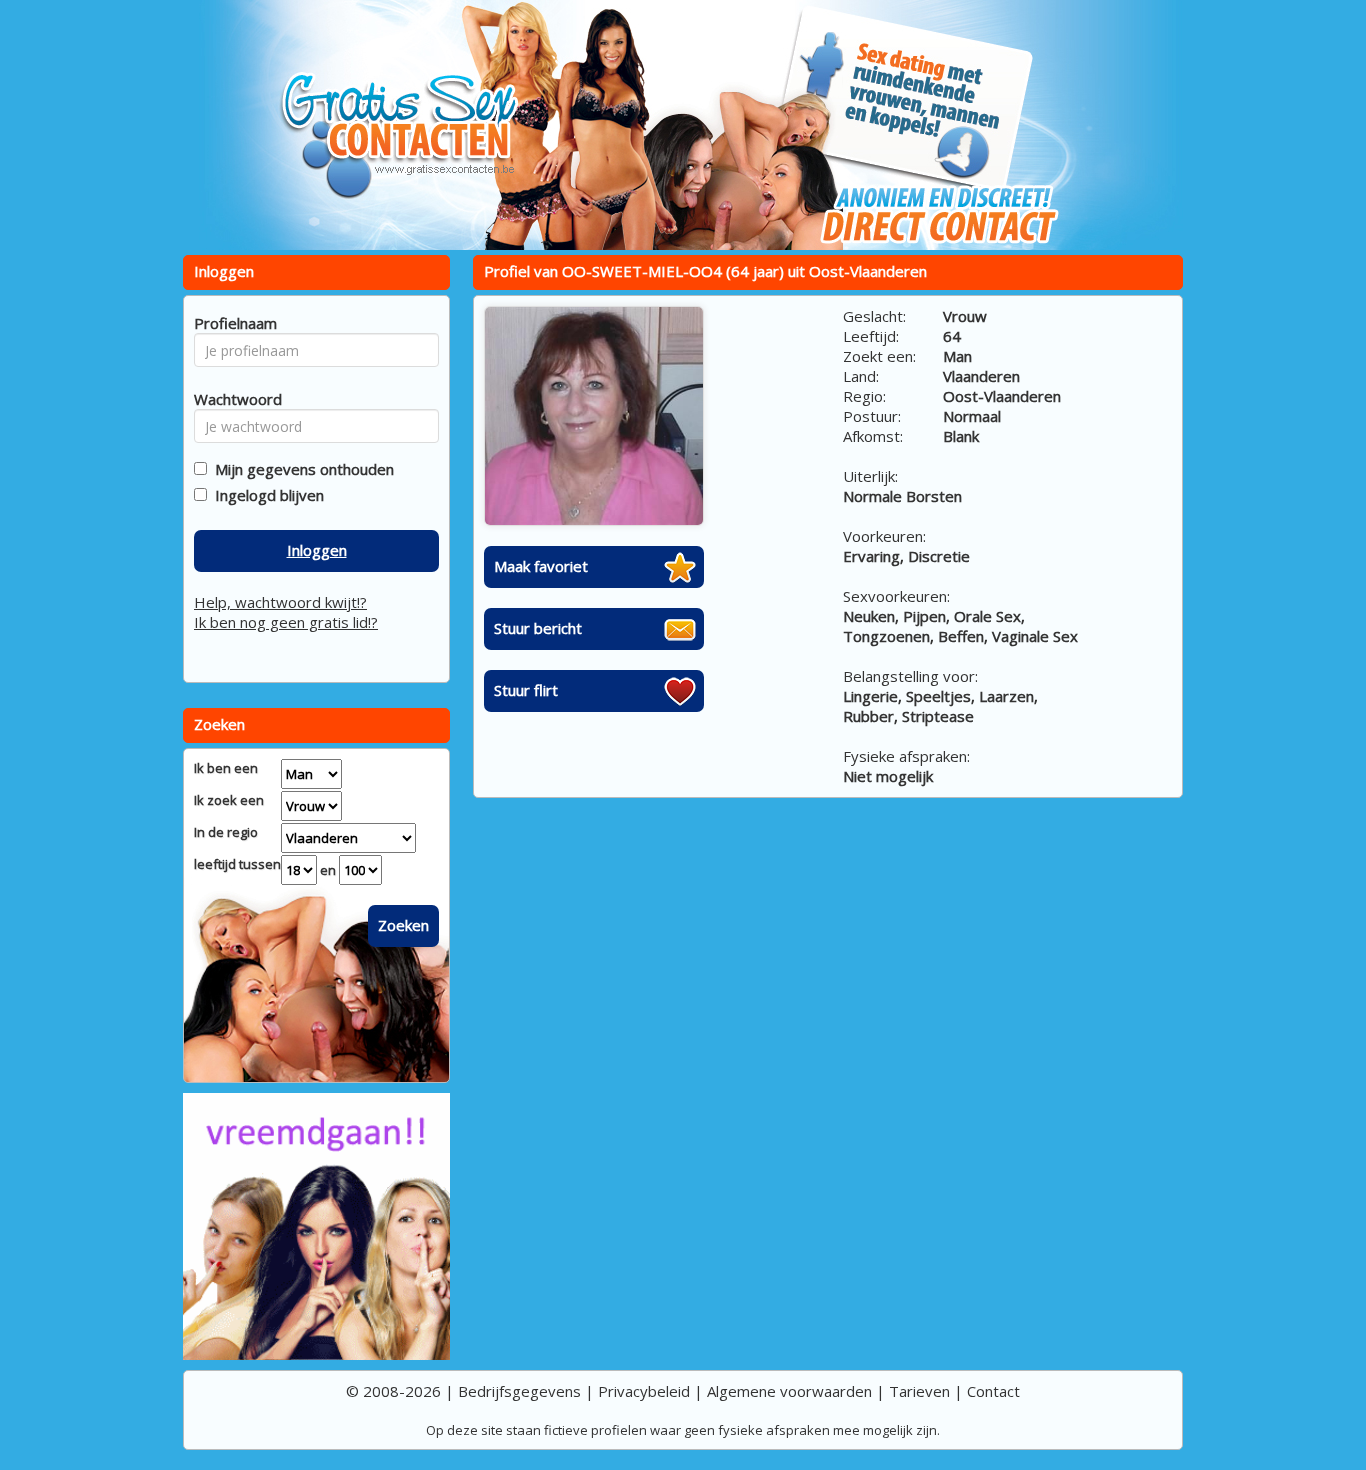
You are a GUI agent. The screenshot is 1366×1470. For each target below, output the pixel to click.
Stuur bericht (538, 628)
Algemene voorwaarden (789, 1391)
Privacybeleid (644, 1391)
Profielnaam (232, 323)
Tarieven (919, 1391)
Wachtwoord (232, 399)
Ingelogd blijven (265, 495)
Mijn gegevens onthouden (300, 469)
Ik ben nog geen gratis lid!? (286, 622)
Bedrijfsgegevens (519, 1391)
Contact (993, 1391)
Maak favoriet (541, 566)
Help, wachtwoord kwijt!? (280, 602)
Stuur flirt (526, 690)
